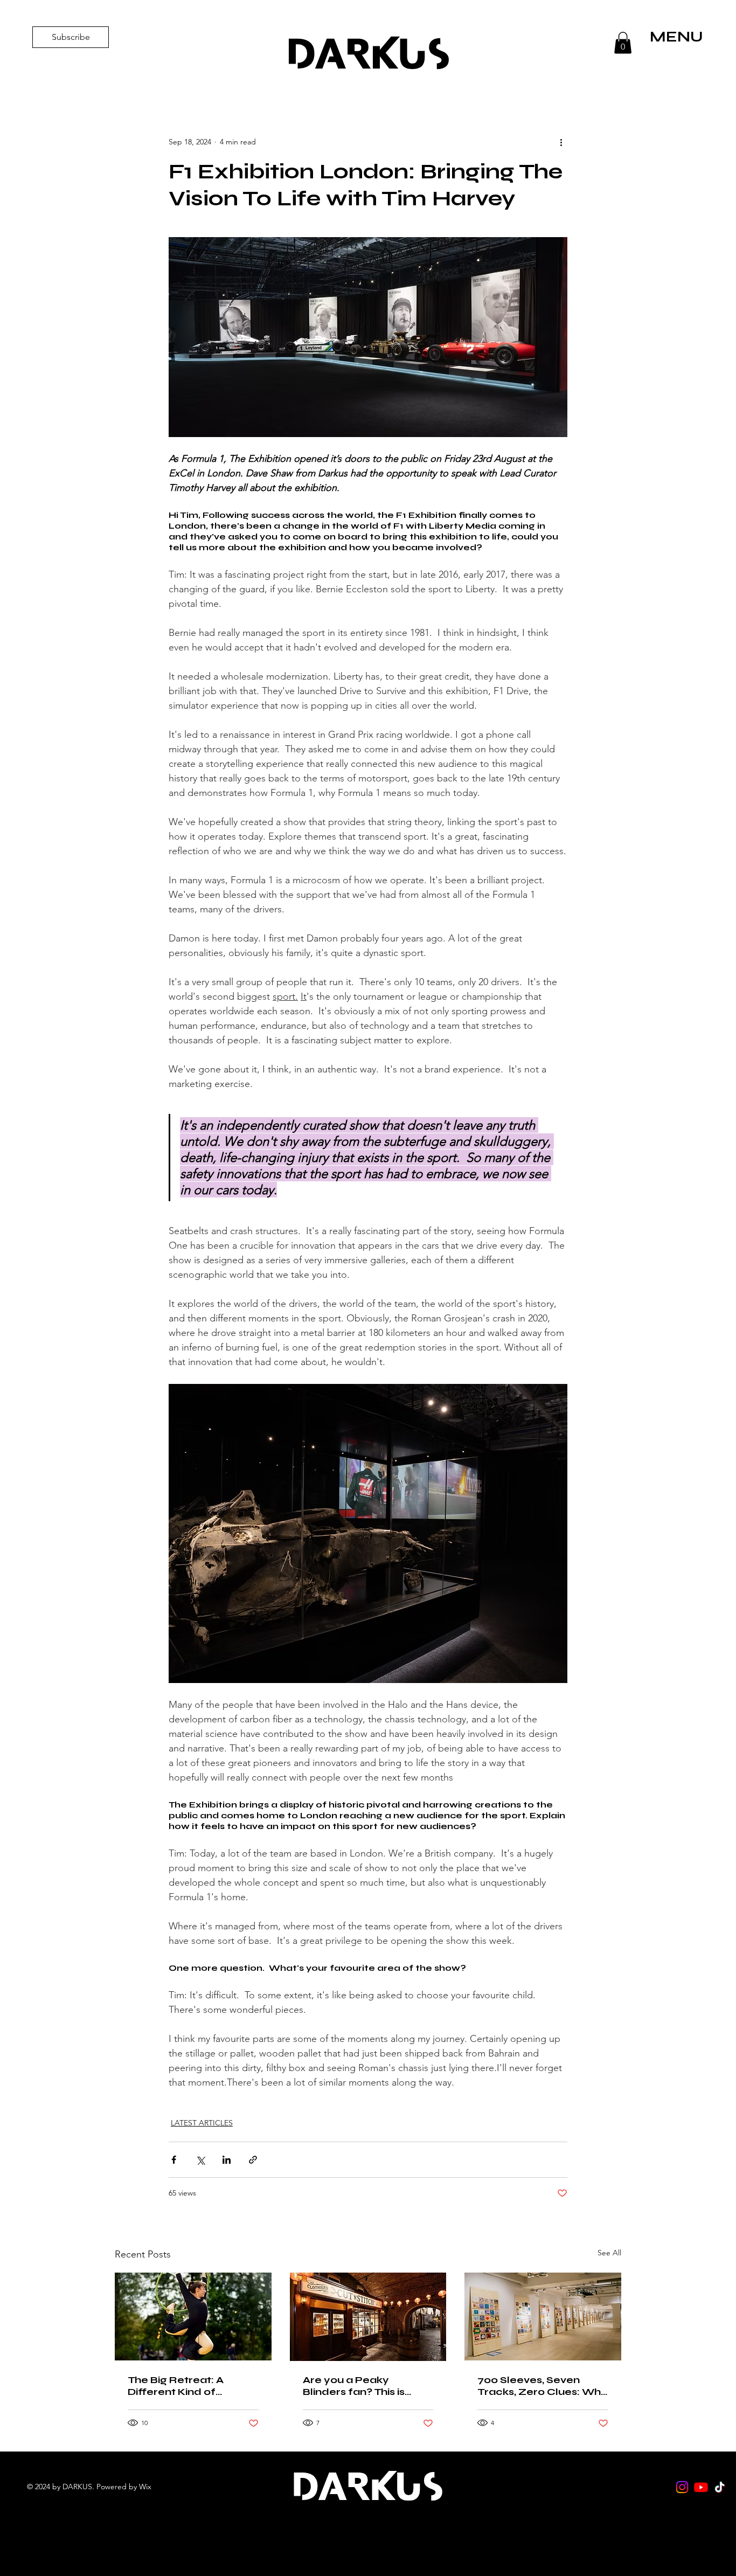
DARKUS (368, 54)
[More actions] (561, 142)
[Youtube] (701, 2487)
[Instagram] (682, 2487)
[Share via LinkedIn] (227, 2160)
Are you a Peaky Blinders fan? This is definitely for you (354, 2386)
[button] (623, 43)
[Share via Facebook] (174, 2160)
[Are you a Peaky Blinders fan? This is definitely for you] (368, 2317)
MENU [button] (676, 37)
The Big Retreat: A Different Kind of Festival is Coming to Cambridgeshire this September (182, 2386)
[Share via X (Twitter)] (200, 2160)
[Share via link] (253, 2160)
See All (609, 2253)
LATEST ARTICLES (202, 2123)
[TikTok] (720, 2487)
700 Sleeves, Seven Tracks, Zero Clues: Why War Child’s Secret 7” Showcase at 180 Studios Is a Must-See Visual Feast (542, 2386)
